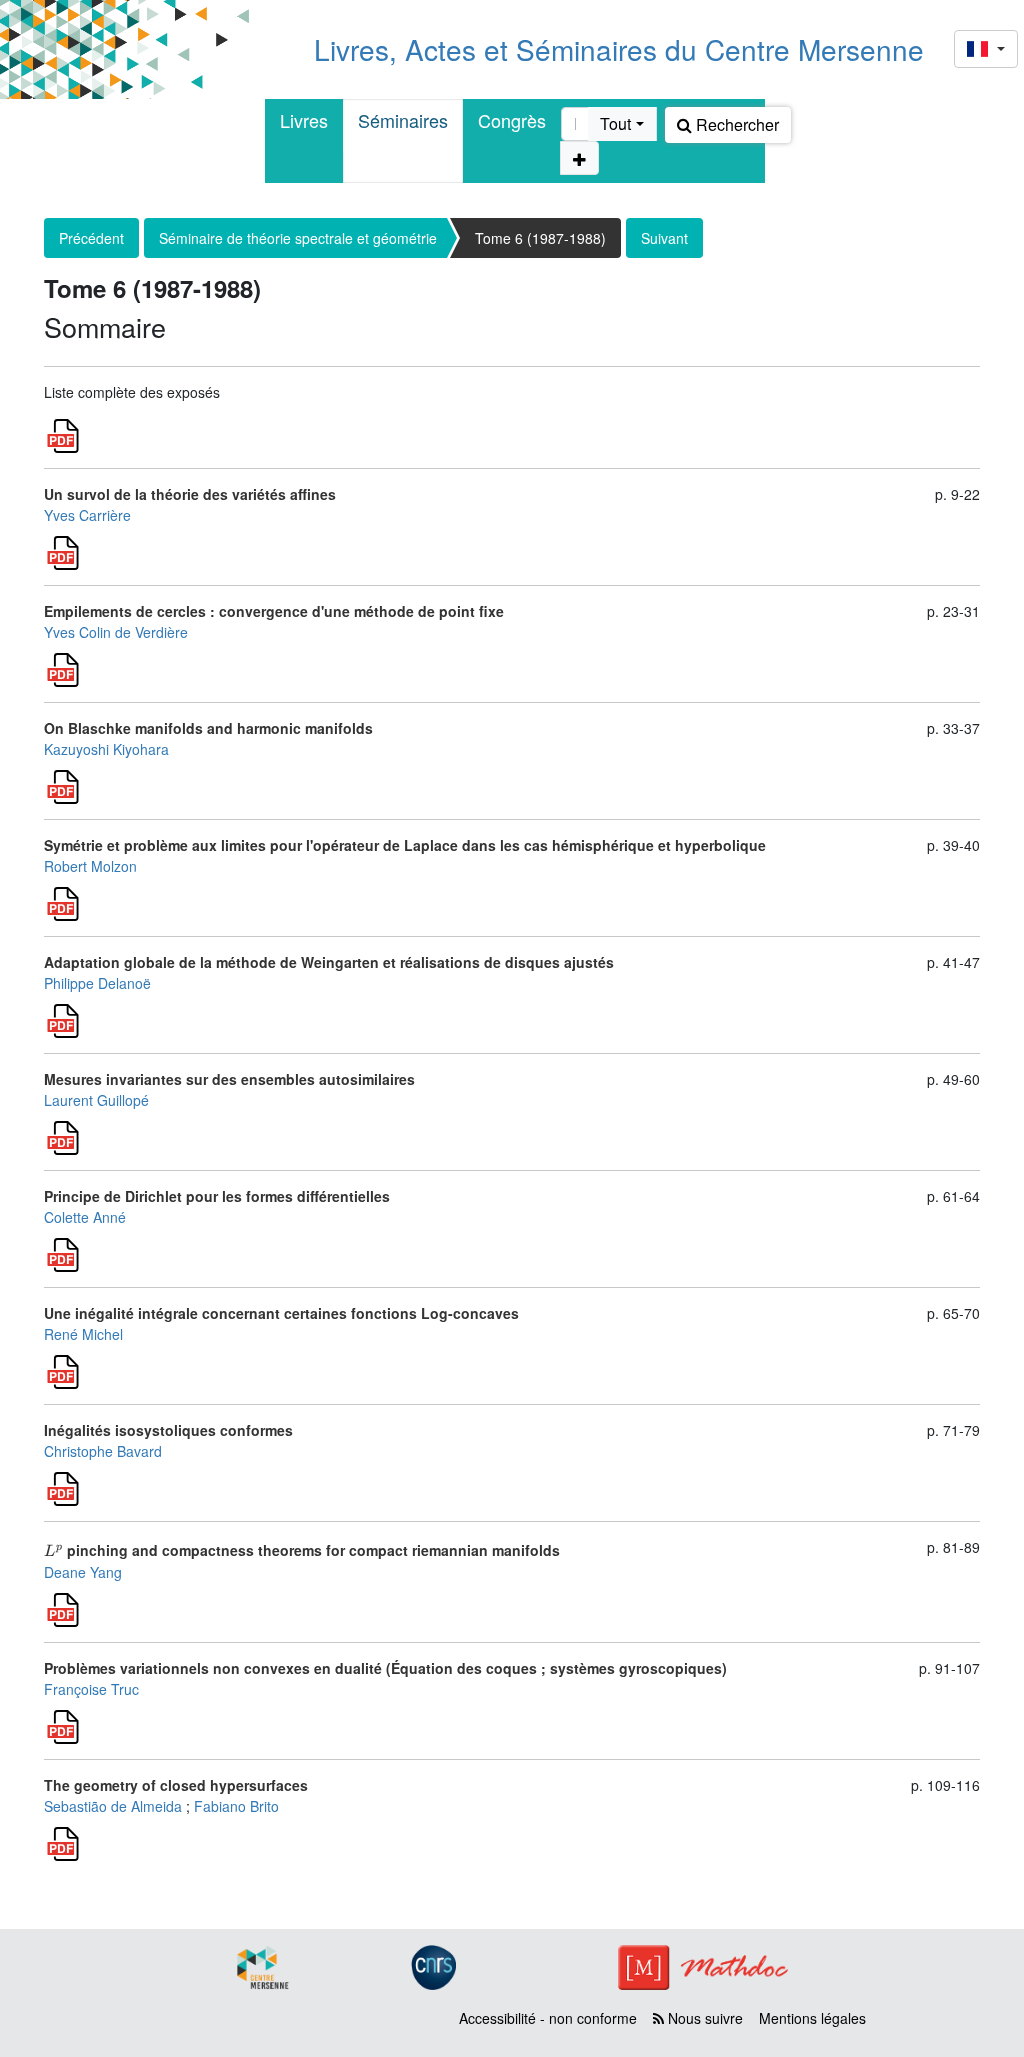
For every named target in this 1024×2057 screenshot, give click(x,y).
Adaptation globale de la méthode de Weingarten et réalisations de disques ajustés (329, 962)
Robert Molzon (90, 866)
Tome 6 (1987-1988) (540, 238)
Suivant (664, 238)
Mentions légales (812, 2018)
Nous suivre (703, 2018)
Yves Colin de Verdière (116, 632)
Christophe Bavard (103, 1451)
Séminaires (403, 120)
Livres (304, 120)
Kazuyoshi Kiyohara (106, 749)
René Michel (83, 1334)
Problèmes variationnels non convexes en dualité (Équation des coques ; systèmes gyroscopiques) (385, 1668)
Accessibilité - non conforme (548, 2018)
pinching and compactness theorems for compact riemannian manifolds (302, 1550)
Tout (615, 123)
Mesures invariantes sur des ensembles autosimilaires (229, 1079)
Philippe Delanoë (97, 983)
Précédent (91, 238)
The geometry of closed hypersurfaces (176, 1785)
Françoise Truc (91, 1689)
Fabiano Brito (236, 1806)
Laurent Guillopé (96, 1100)
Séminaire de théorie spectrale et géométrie (298, 238)
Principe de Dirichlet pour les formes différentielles (217, 1196)
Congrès (512, 120)
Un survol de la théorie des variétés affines (190, 494)
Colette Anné (85, 1217)
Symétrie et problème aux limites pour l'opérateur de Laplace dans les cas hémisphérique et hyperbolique (405, 845)
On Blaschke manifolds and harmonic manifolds (208, 728)
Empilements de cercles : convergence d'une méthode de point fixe (274, 611)
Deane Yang (83, 1572)
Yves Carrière (87, 515)
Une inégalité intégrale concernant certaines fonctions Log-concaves (281, 1313)
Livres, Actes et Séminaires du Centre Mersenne (619, 49)
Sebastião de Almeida (113, 1806)
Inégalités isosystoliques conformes (168, 1430)
